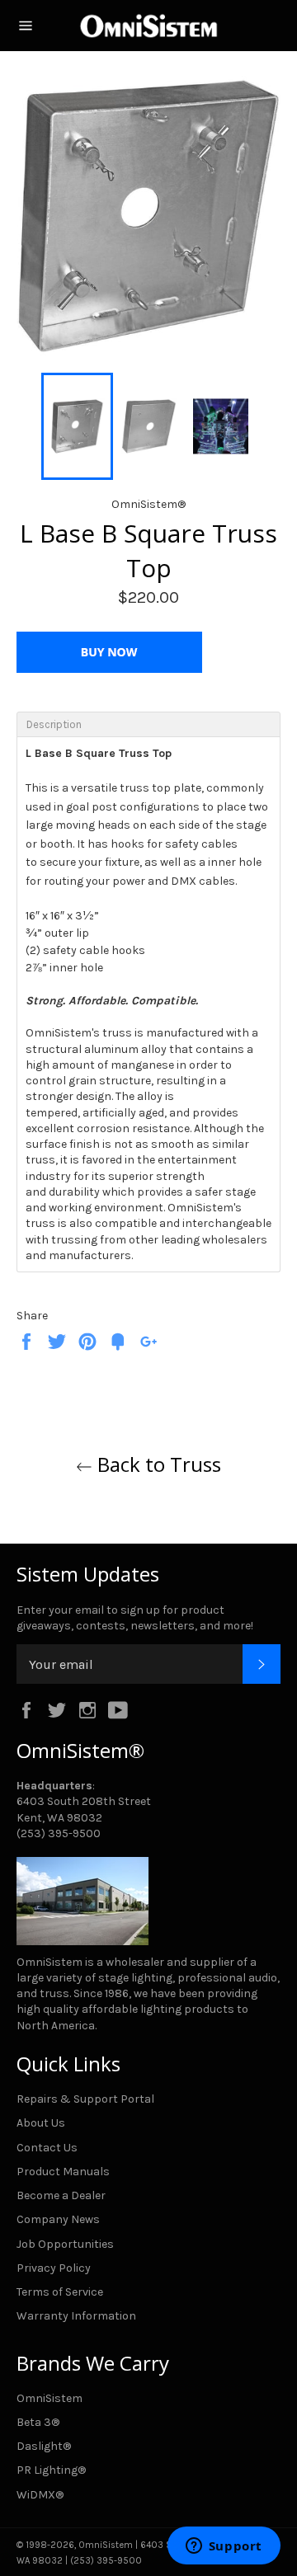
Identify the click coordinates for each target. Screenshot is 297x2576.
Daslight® (44, 2446)
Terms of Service (60, 2292)
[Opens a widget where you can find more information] (224, 2547)
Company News (58, 2219)
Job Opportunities (65, 2244)
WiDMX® (40, 2495)
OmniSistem (49, 2398)
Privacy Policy (54, 2268)
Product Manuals (63, 2172)
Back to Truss (157, 1464)
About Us (41, 2123)
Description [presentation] (54, 724)
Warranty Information (76, 2316)
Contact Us (47, 2148)
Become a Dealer (61, 2195)
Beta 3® (38, 2422)
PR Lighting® (51, 2470)
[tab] (148, 724)
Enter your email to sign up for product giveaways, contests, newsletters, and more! (135, 1618)
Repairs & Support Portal (85, 2099)
